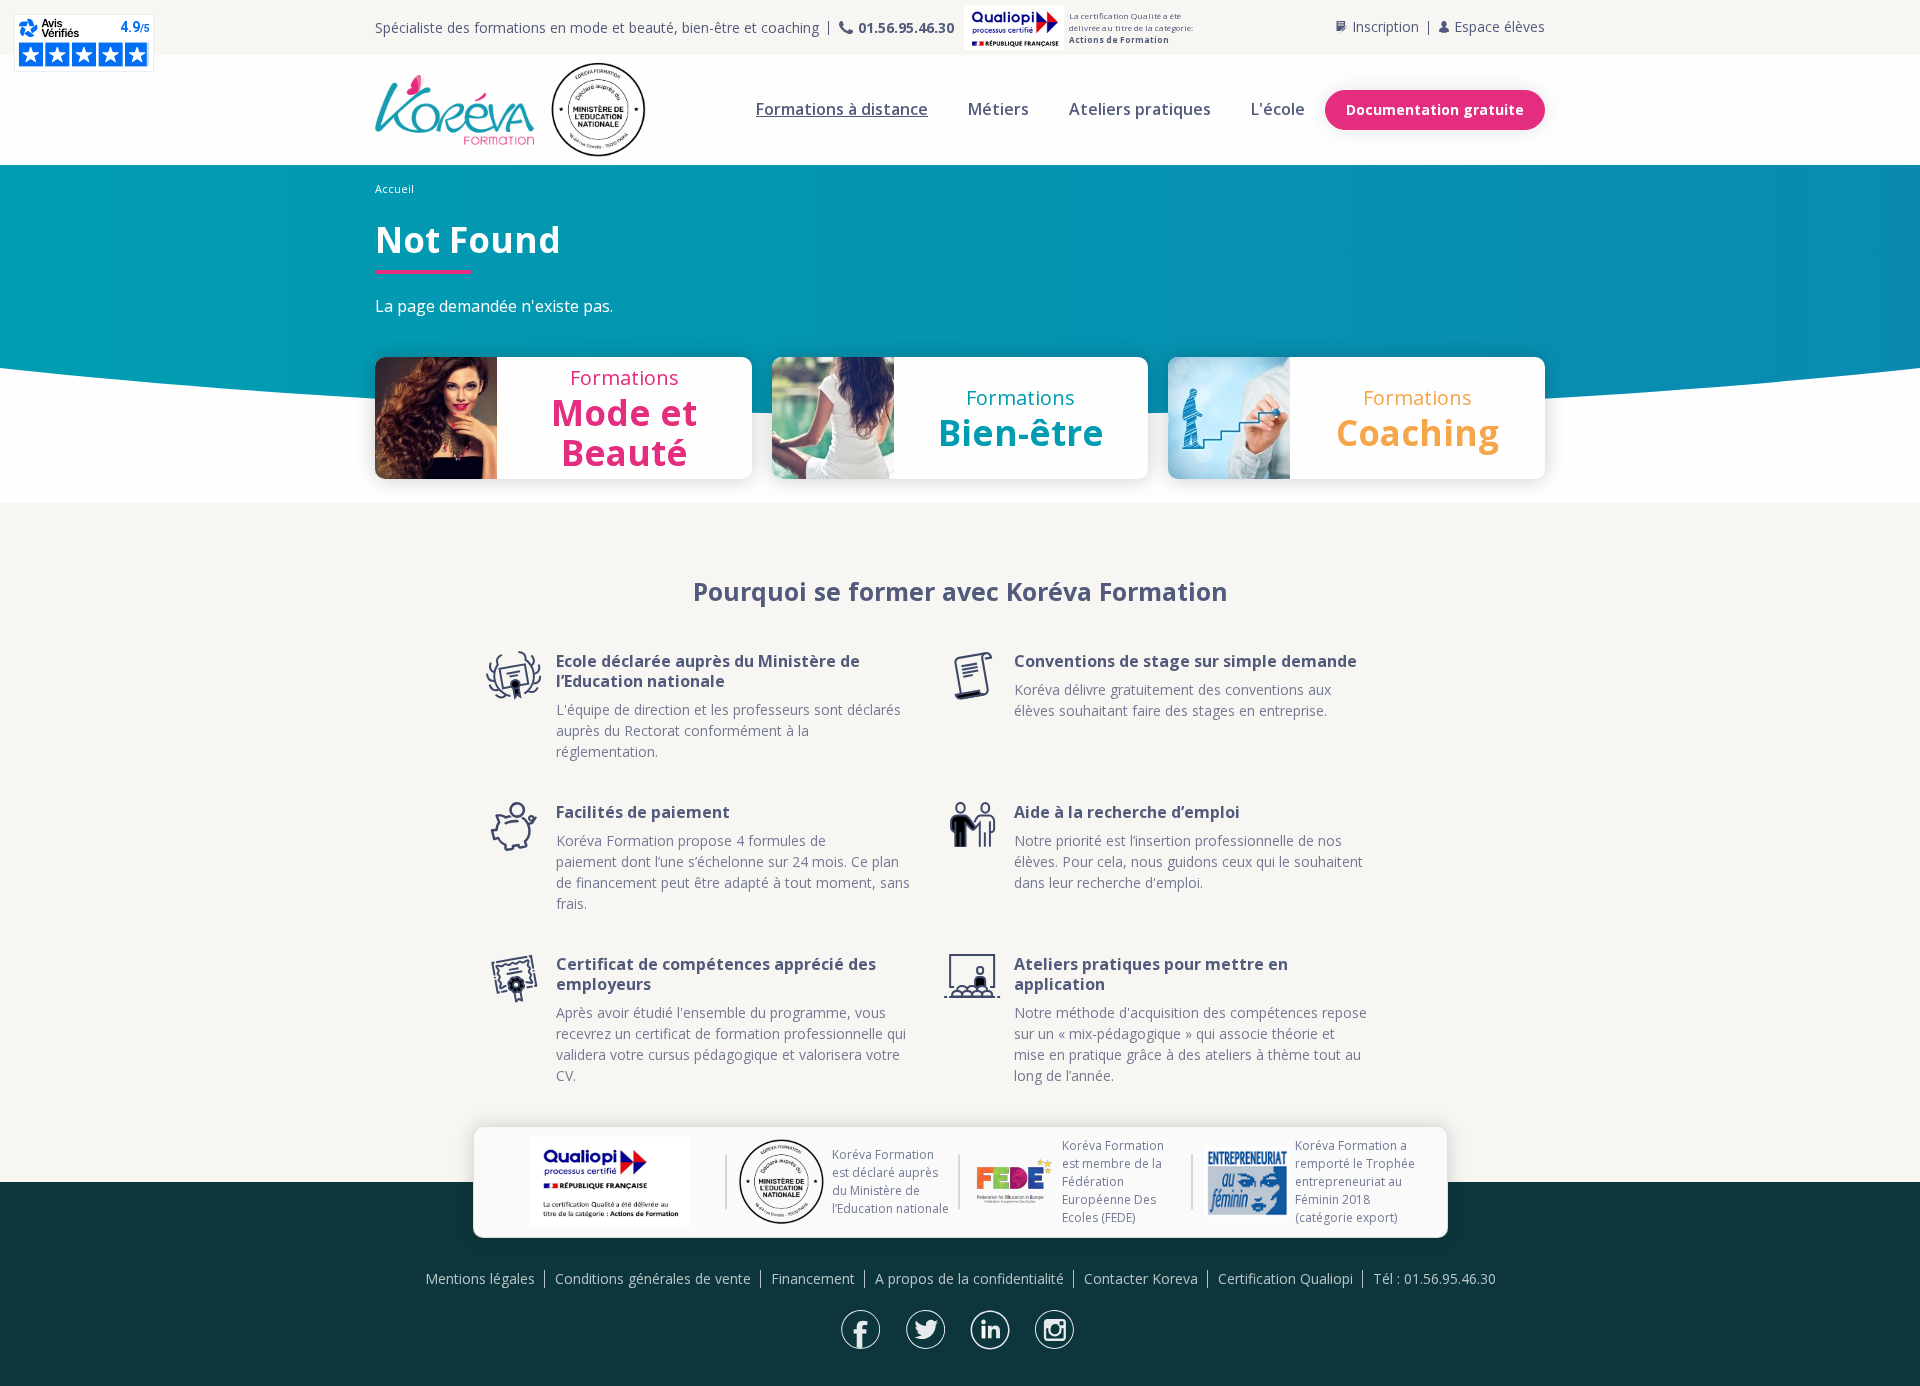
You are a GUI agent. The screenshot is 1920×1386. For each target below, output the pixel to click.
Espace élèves (1499, 26)
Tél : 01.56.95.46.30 (1434, 1278)
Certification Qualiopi (1285, 1278)
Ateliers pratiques (1140, 109)
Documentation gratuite (1435, 109)
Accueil (394, 188)
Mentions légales (480, 1278)
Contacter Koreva (1141, 1278)
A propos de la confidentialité (969, 1278)
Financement (813, 1278)
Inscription (1385, 26)
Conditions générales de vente (653, 1278)
